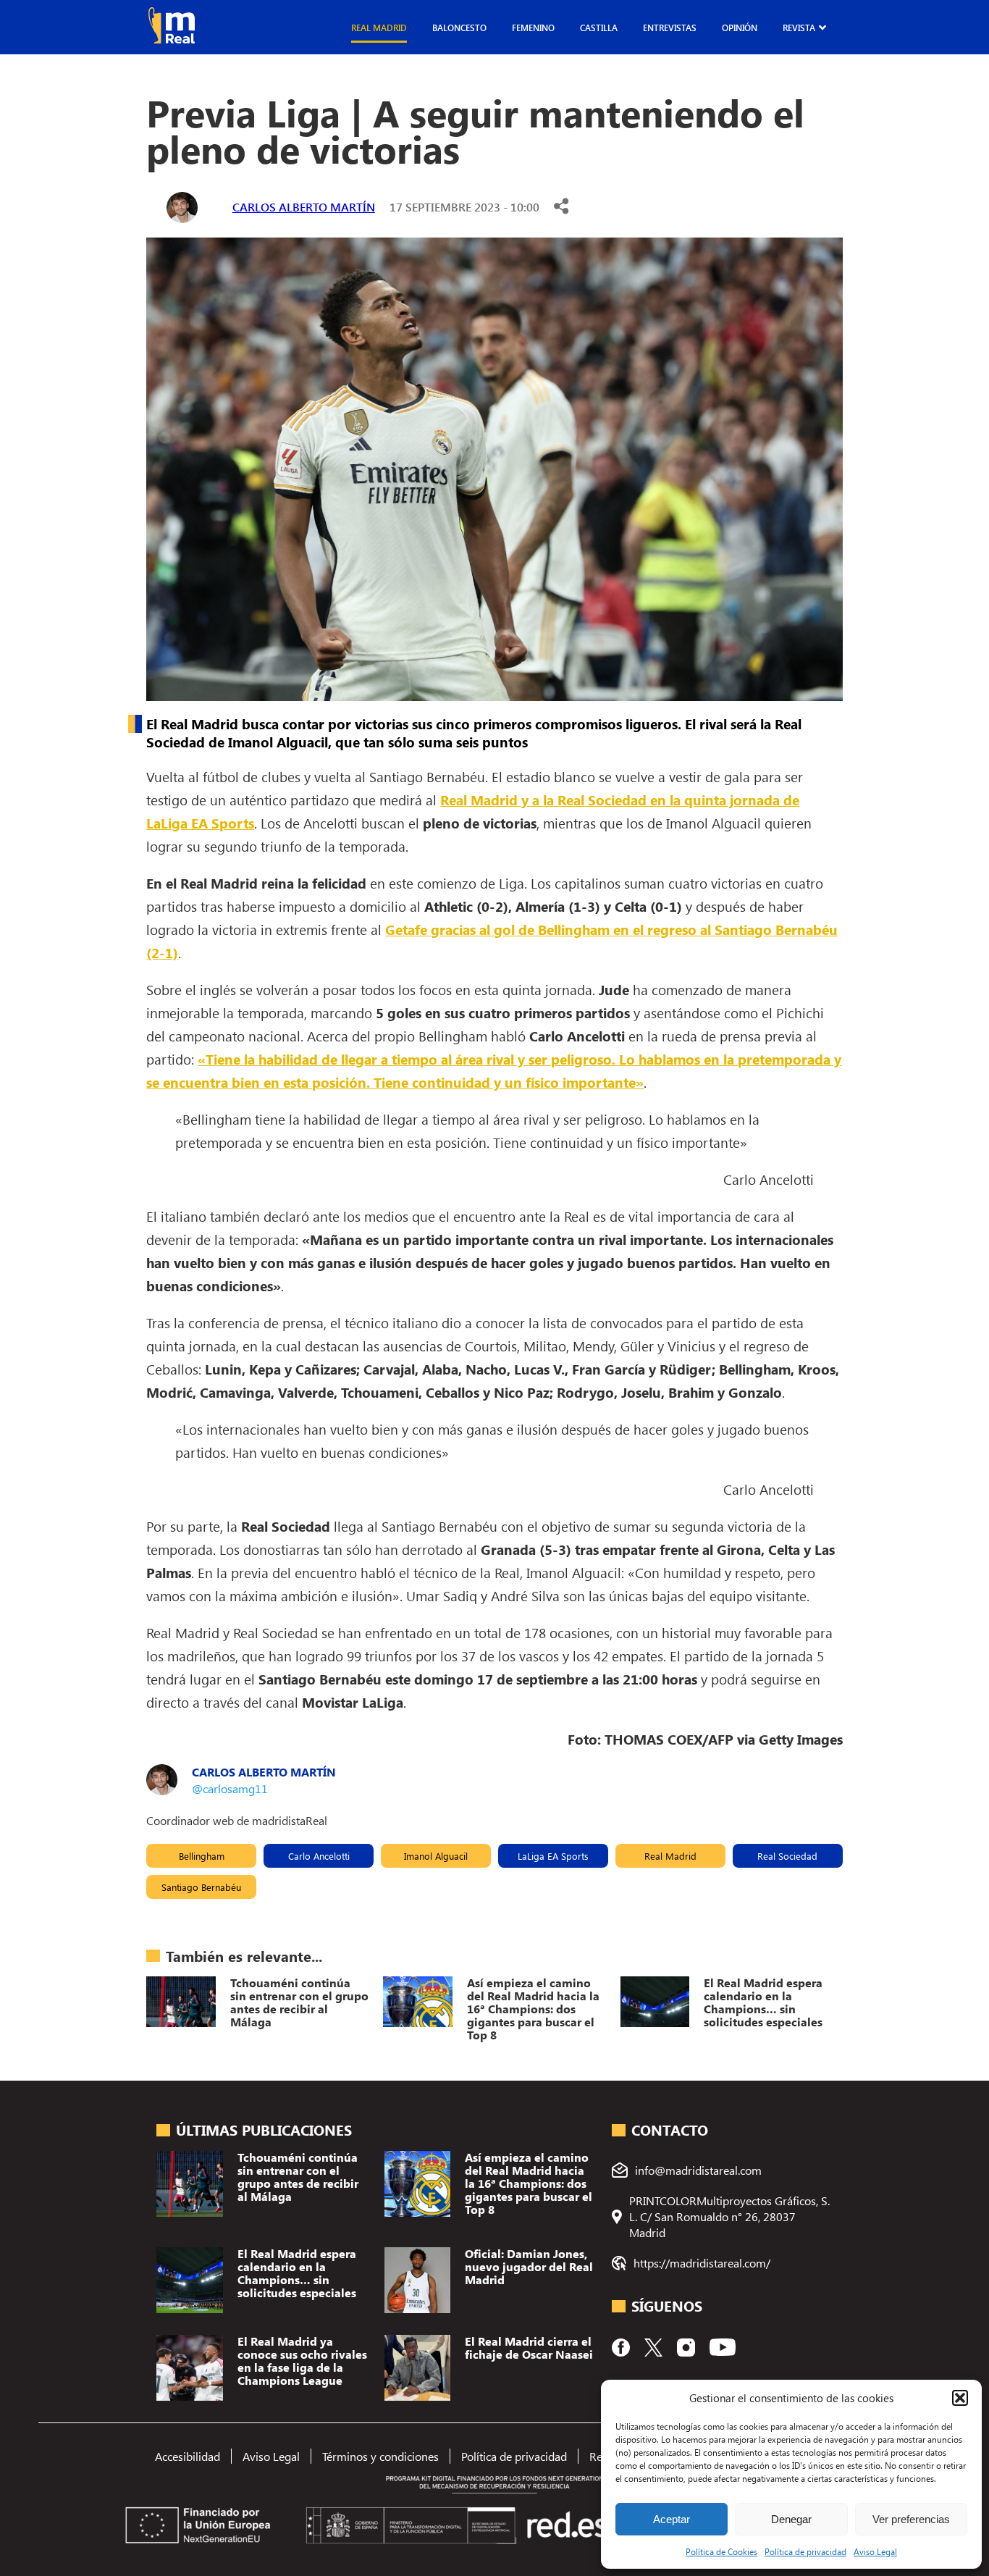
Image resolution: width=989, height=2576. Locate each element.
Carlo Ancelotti (319, 1856)
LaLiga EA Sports (553, 1856)
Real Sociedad (787, 1856)
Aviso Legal (875, 2551)
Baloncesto (459, 28)
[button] (960, 2398)
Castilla (599, 28)
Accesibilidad (188, 2456)
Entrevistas (670, 28)
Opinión (740, 28)
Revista (799, 28)
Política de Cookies (721, 2551)
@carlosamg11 (230, 1788)
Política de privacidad (805, 2551)
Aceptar (672, 2519)
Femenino (533, 28)
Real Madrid (379, 28)
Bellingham (202, 1856)
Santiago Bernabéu (201, 1887)
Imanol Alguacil (436, 1856)
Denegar (791, 2519)
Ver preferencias (911, 2519)
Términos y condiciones (380, 2456)
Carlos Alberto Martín (304, 207)
